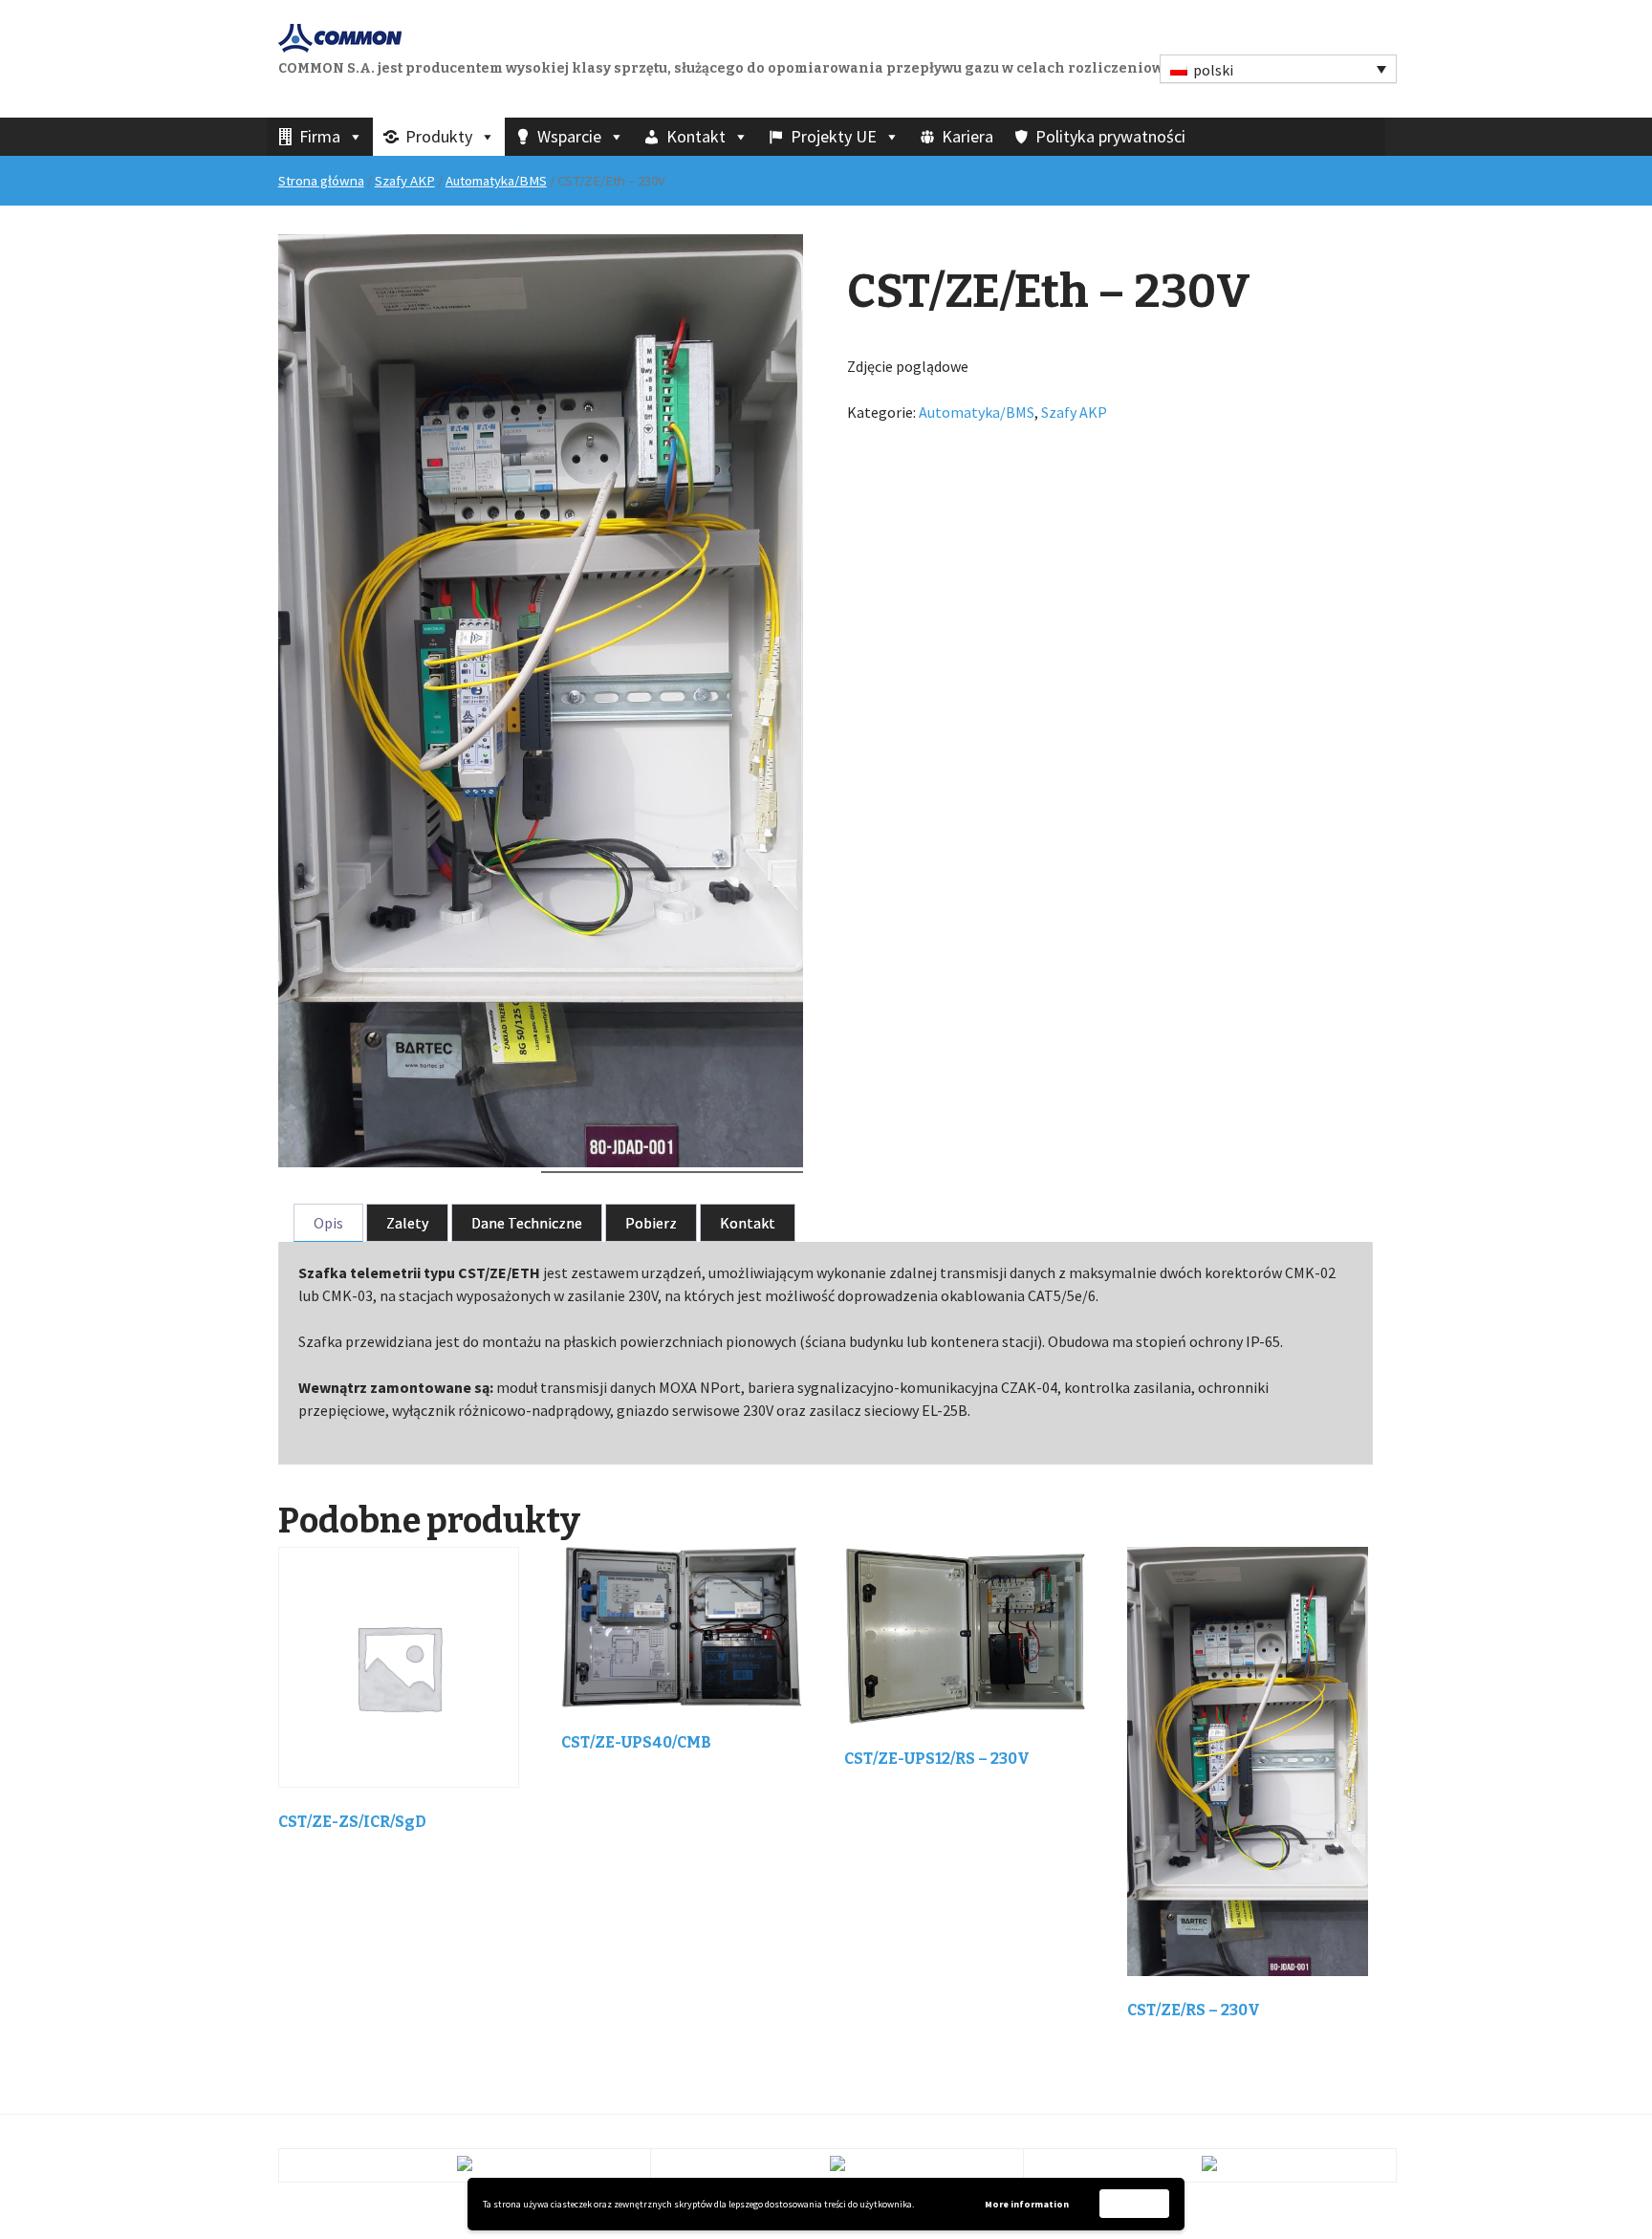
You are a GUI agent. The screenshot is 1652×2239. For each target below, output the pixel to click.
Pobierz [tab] (651, 1223)
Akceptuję (1135, 2203)
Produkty (439, 136)
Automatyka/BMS (496, 181)
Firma (320, 136)
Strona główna (321, 181)
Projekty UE (834, 136)
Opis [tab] (328, 1223)
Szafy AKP (405, 181)
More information (1027, 2204)
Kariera (967, 136)
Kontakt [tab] (748, 1223)
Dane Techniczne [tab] (527, 1223)
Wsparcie (569, 136)
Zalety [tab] (407, 1223)
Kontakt (696, 136)
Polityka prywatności (1110, 136)
